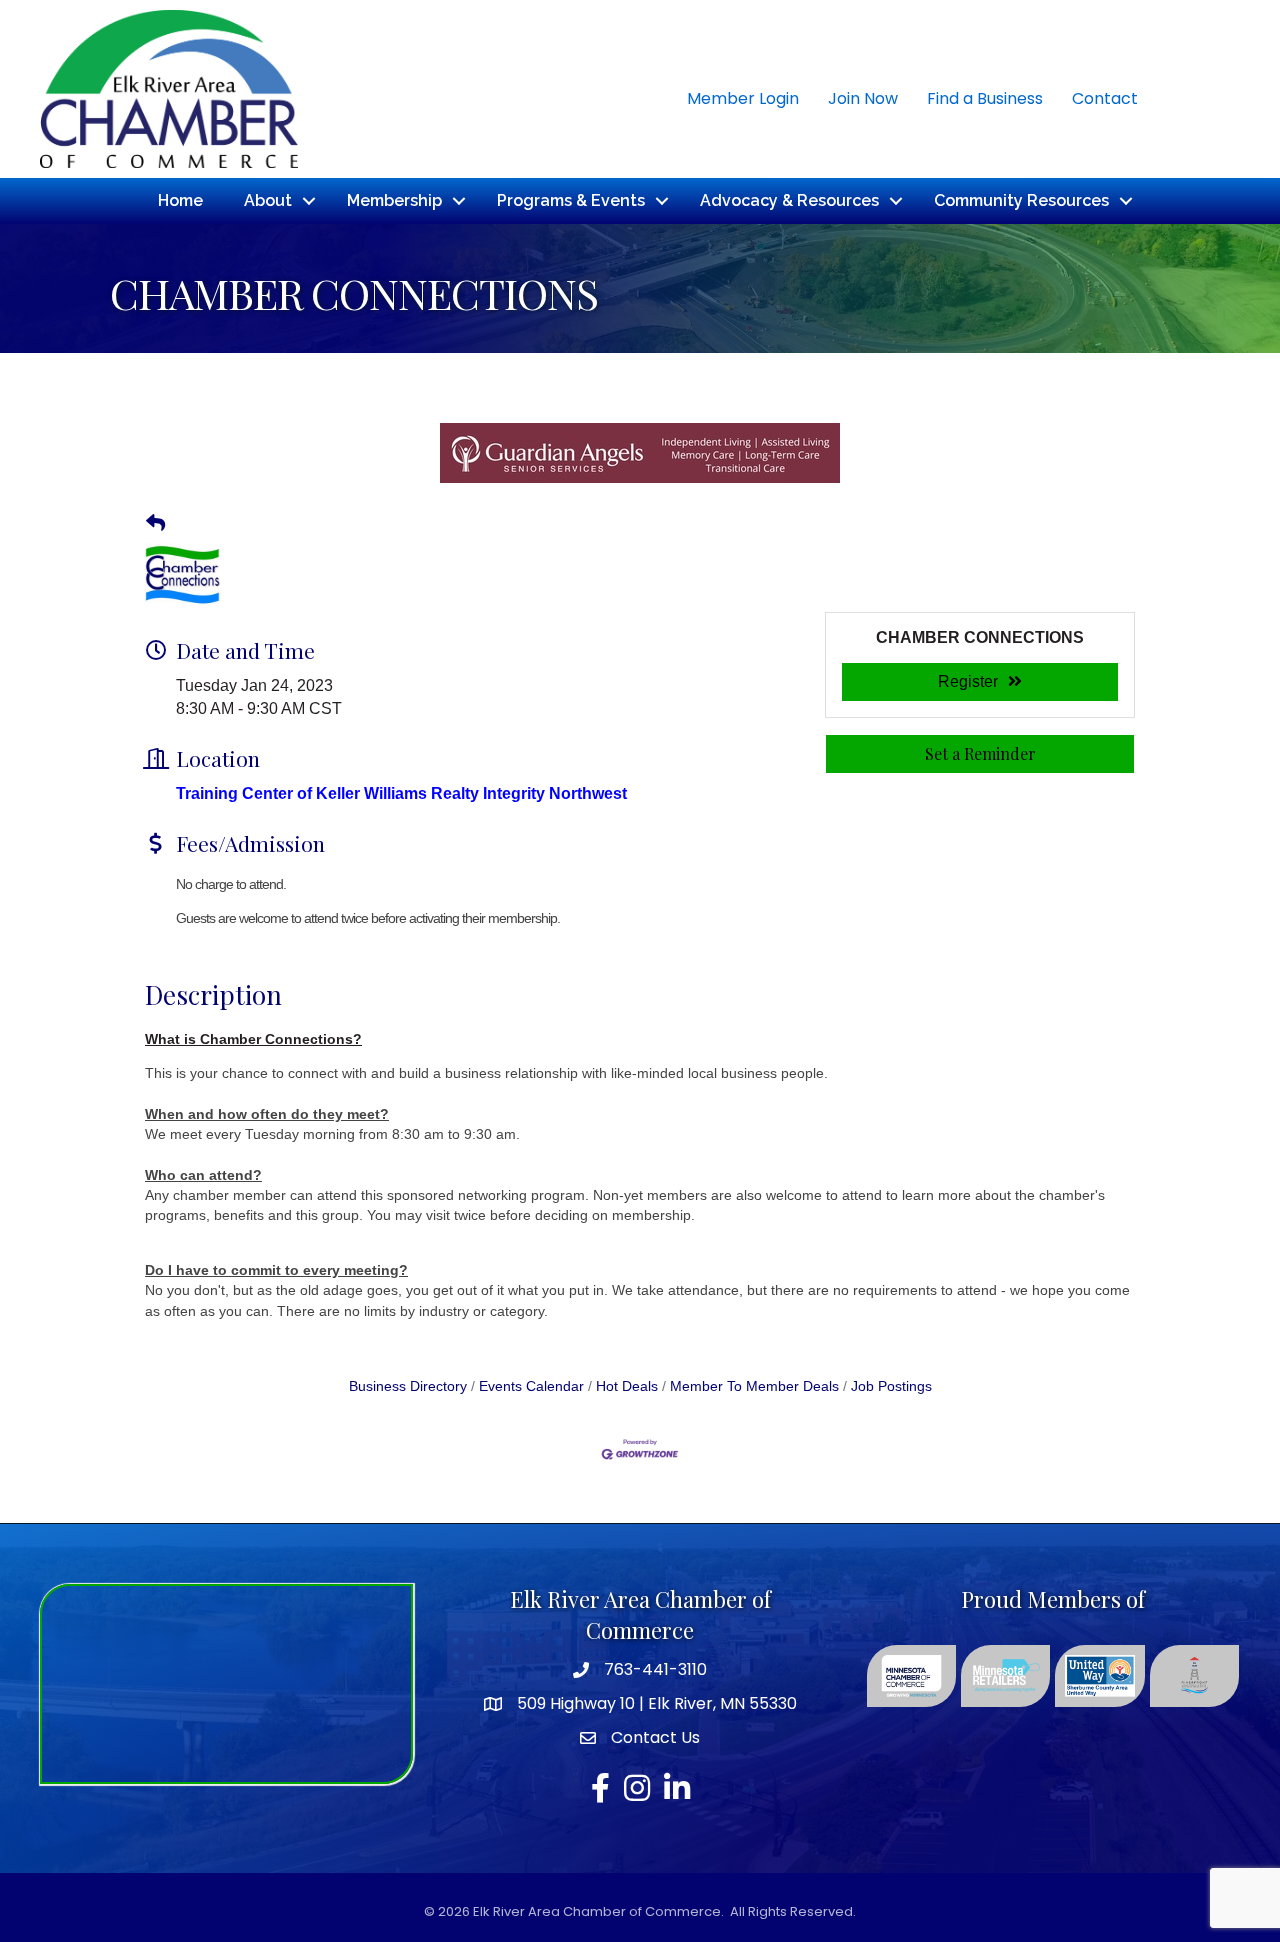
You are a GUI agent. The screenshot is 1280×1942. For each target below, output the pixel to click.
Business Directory (408, 1386)
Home (180, 200)
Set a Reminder (980, 753)
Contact (1105, 98)
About (268, 200)
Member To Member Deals (754, 1386)
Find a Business (985, 98)
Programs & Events (571, 200)
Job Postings (891, 1386)
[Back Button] (155, 524)
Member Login (743, 98)
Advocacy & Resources (789, 200)
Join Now (863, 98)
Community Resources (1021, 200)
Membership (394, 200)
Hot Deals (627, 1386)
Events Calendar (531, 1386)
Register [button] (968, 681)
